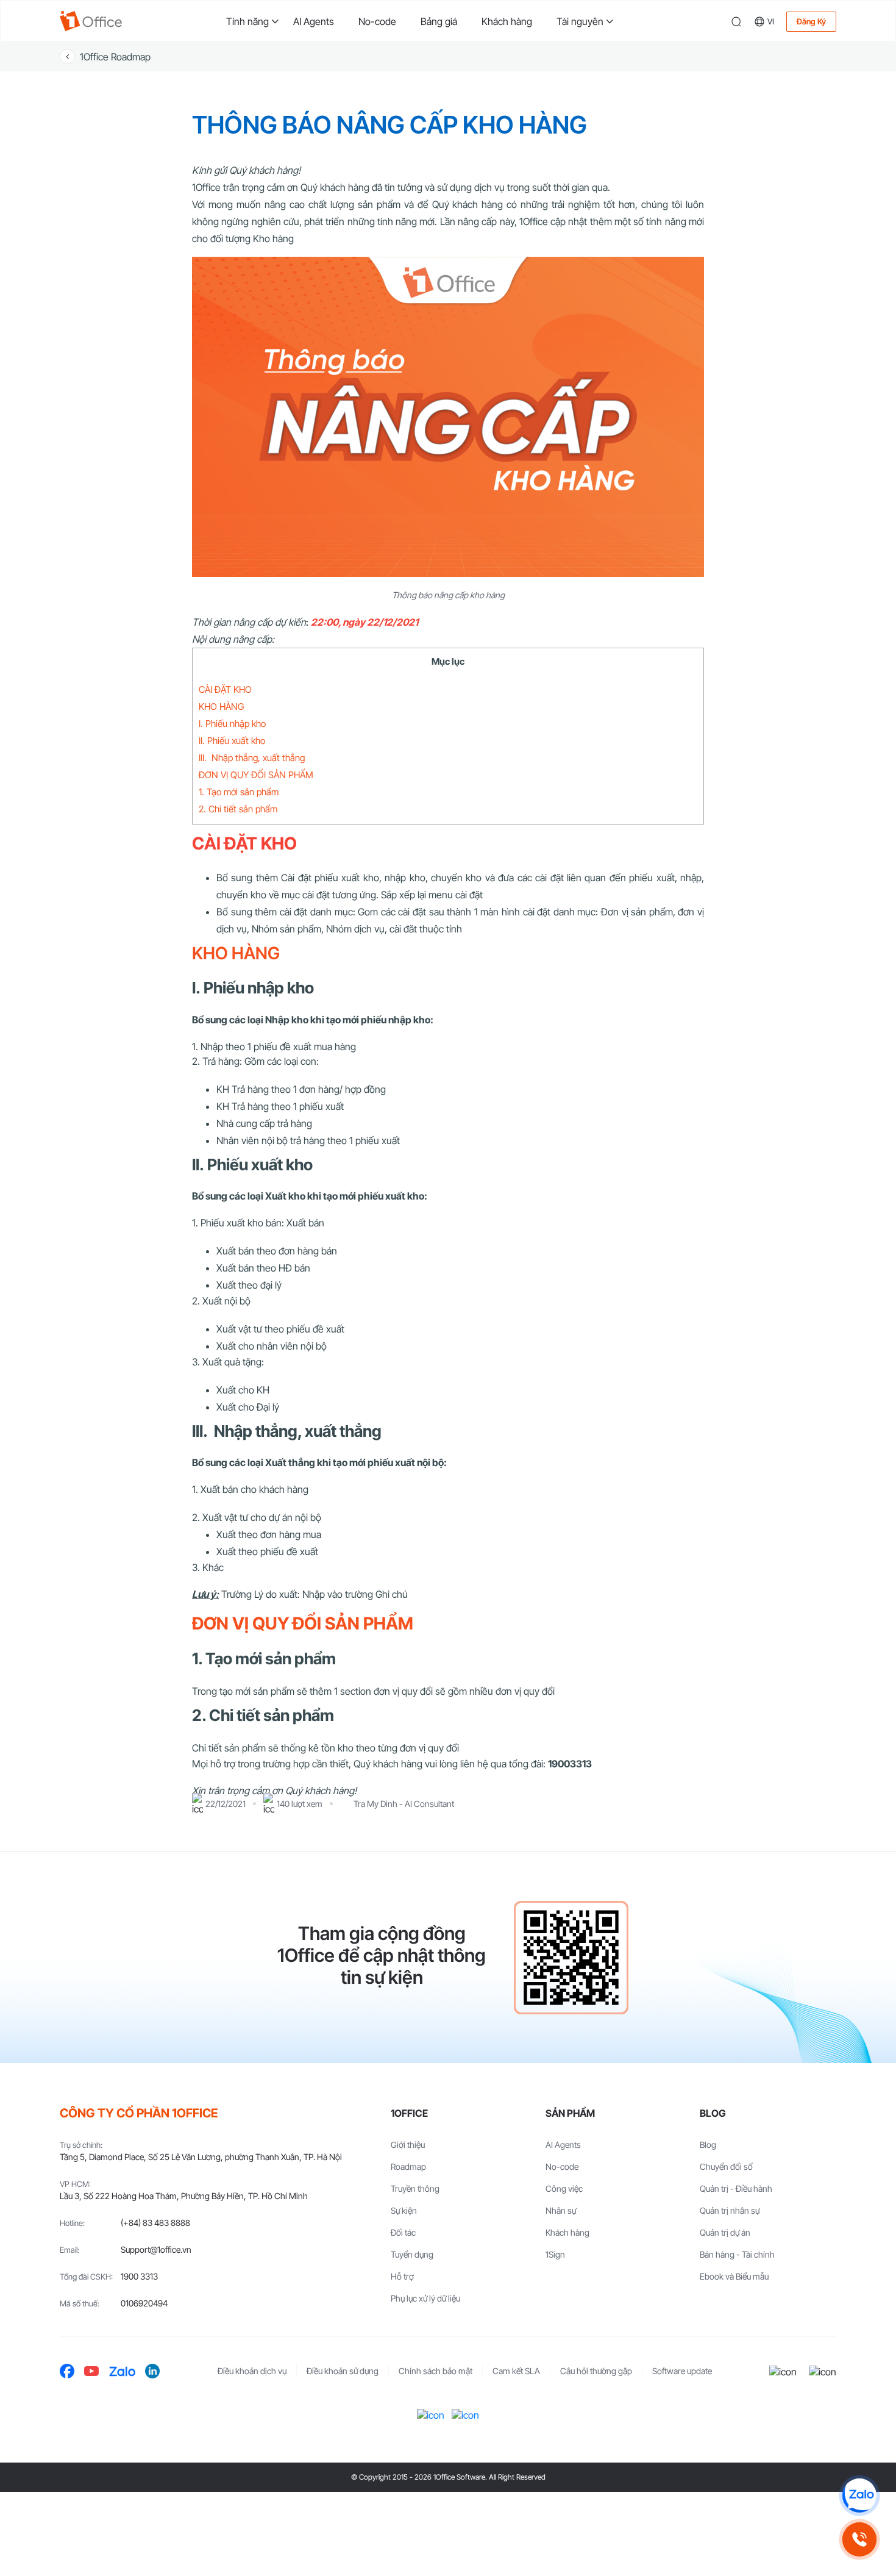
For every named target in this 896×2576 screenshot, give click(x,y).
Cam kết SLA (516, 2371)
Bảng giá (439, 21)
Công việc (564, 2188)
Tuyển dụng (412, 2254)
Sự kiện (404, 2210)
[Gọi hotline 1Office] (859, 2539)
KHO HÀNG (221, 707)
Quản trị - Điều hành (736, 2188)
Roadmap (408, 2166)
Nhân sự (561, 2210)
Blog (708, 2145)
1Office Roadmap (115, 57)
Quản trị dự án (725, 2232)
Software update (682, 2371)
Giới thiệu (408, 2145)
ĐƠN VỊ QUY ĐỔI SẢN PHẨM (256, 775)
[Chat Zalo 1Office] (859, 2495)
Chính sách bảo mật (436, 2371)
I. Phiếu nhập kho (232, 724)
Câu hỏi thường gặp (596, 2371)
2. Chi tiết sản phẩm (238, 809)
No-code (377, 21)
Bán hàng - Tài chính (737, 2254)
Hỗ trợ (402, 2276)
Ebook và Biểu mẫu (734, 2276)
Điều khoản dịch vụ (252, 2371)
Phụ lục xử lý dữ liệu (425, 2298)
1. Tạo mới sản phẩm (239, 792)
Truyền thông (415, 2188)
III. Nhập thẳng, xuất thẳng (252, 758)
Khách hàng (507, 21)
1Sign (555, 2254)
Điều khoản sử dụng (343, 2371)
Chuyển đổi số (726, 2166)
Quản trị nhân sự (730, 2210)
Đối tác (403, 2232)
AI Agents (314, 21)
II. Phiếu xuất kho (232, 741)
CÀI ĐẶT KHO (225, 689)
